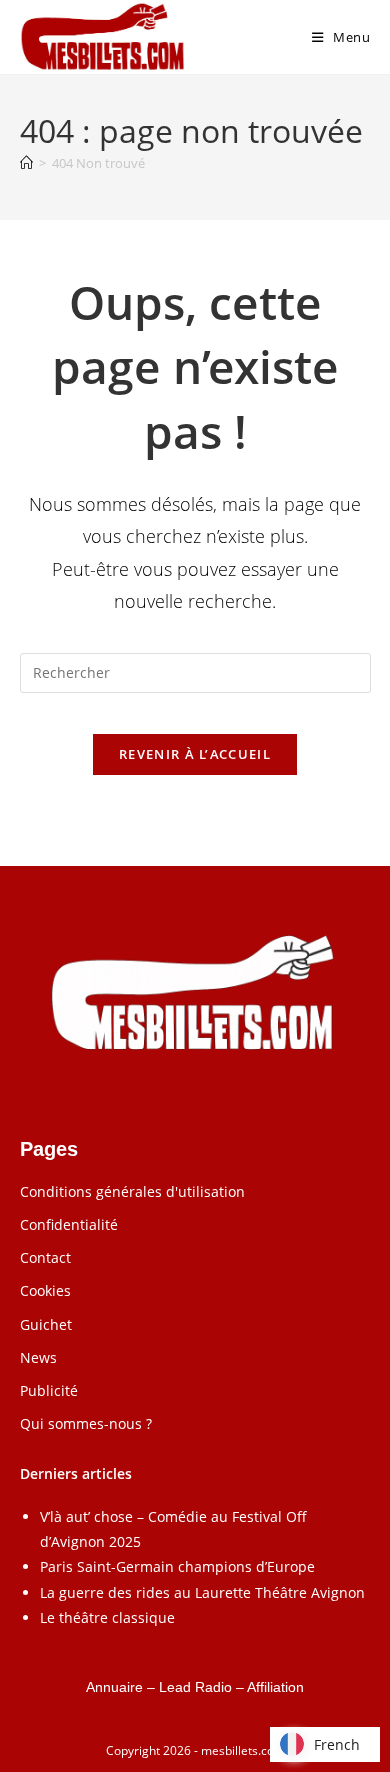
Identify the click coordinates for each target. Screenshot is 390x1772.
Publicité (49, 1390)
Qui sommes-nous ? (86, 1423)
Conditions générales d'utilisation (132, 1191)
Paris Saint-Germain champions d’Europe (177, 1566)
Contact (45, 1257)
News (38, 1357)
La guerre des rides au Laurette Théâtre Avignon (202, 1592)
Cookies (45, 1290)
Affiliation (275, 1687)
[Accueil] (26, 163)
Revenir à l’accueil (195, 754)
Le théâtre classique (107, 1617)
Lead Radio (195, 1687)
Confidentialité (69, 1224)
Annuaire (114, 1687)
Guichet (46, 1324)
